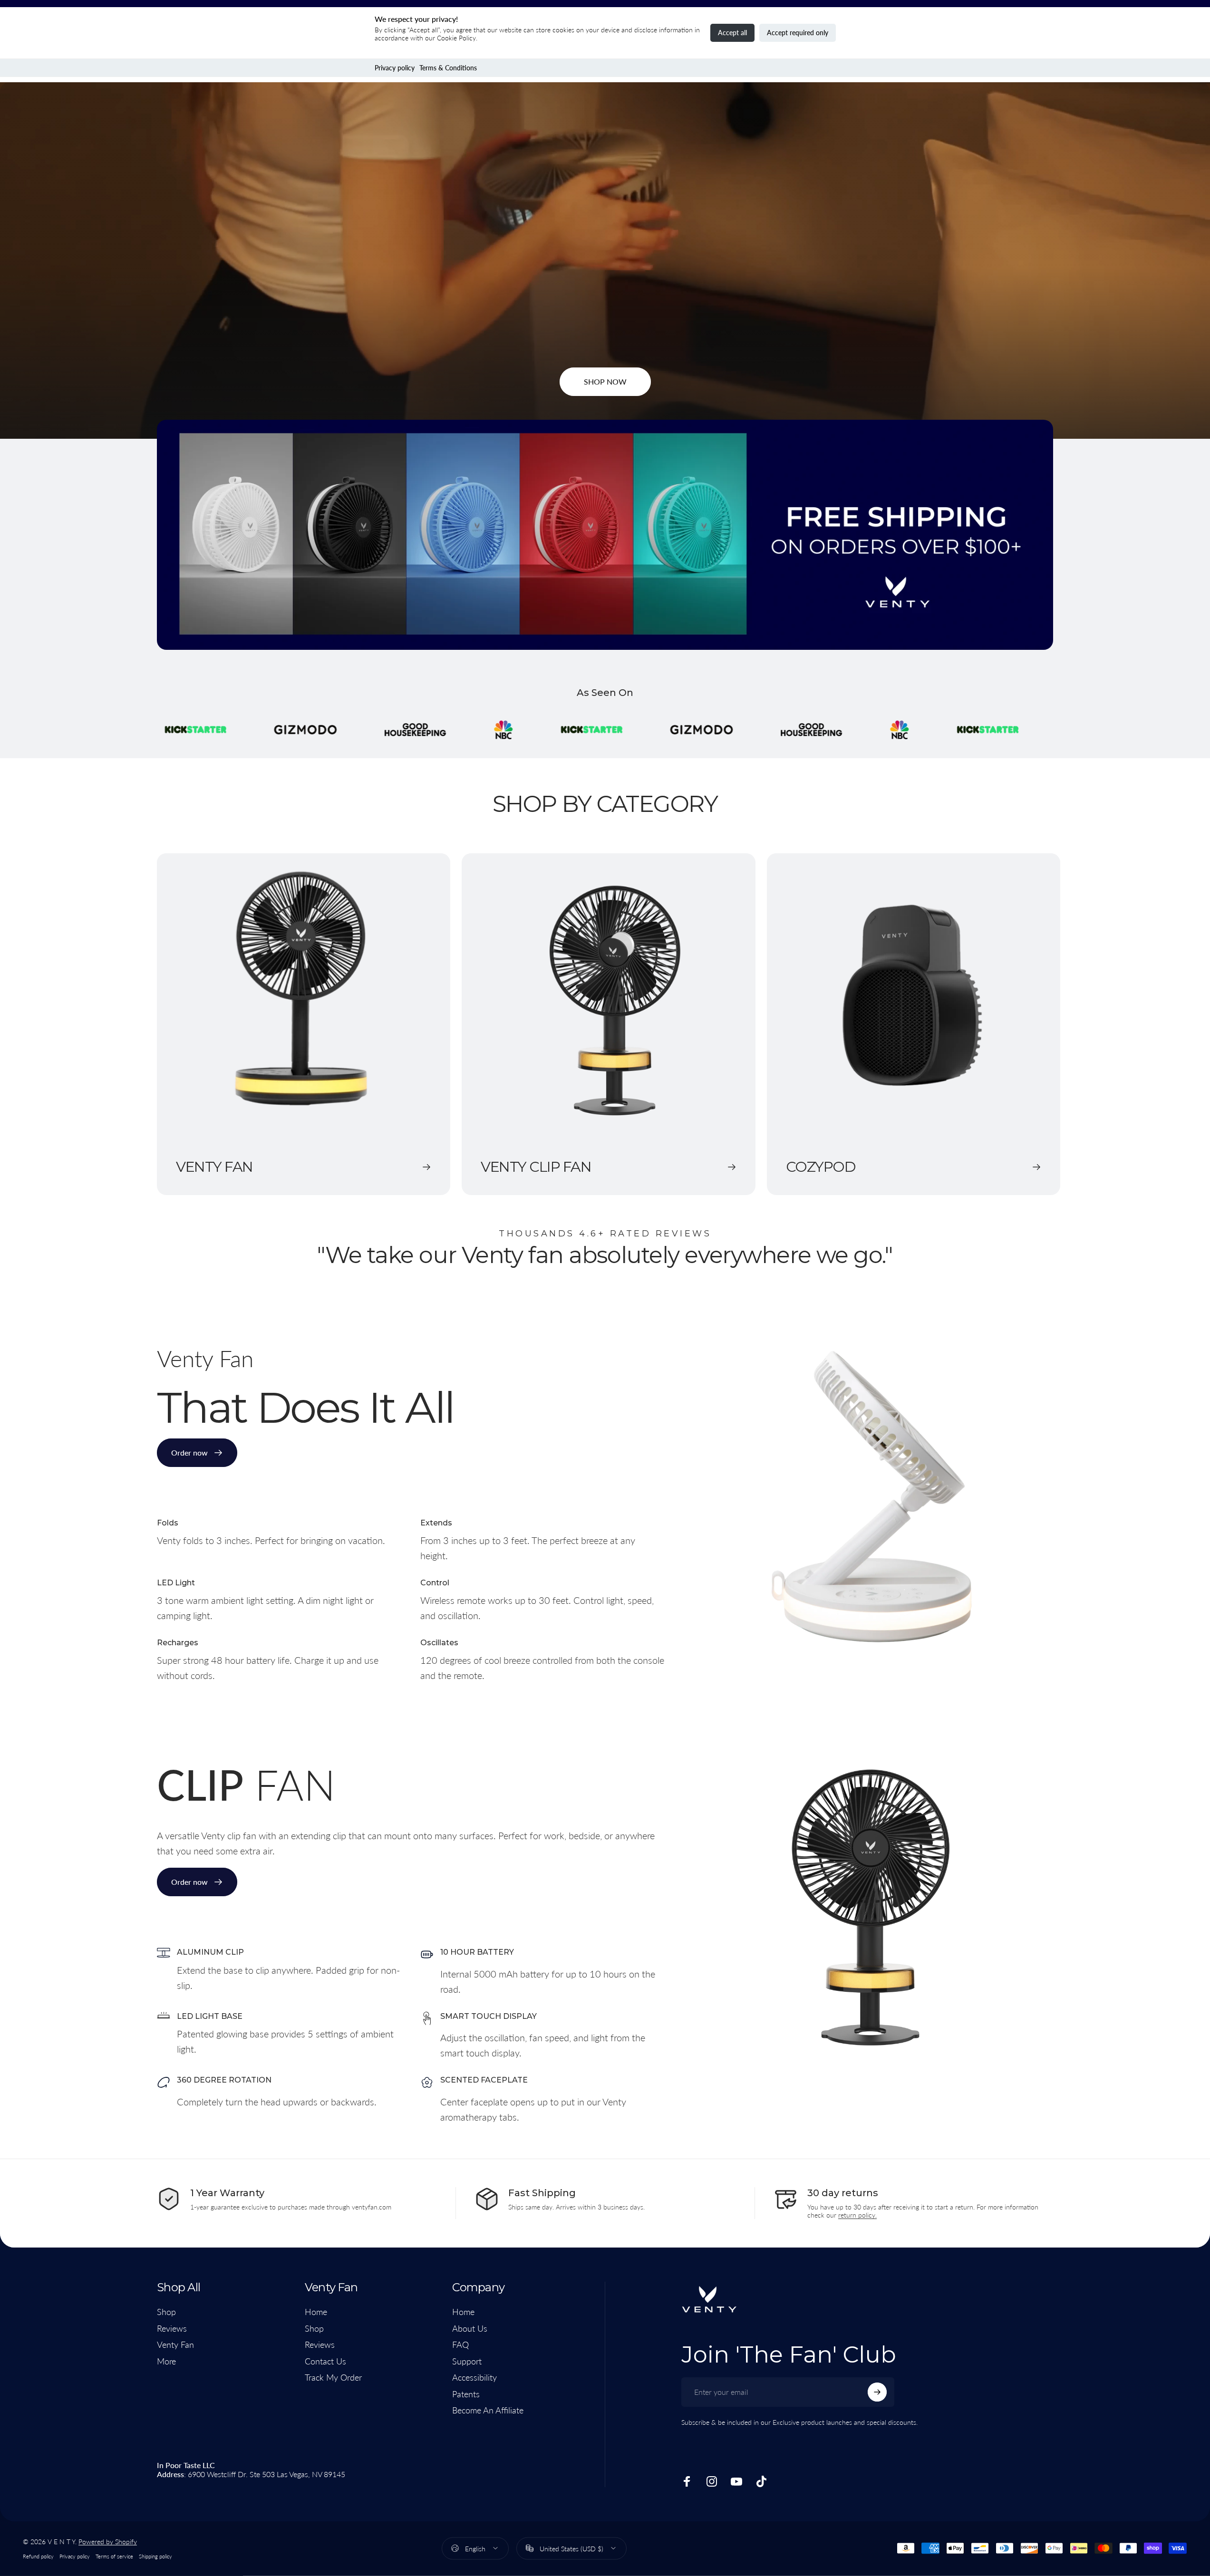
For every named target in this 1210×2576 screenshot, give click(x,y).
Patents (466, 2394)
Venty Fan (175, 2344)
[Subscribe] (877, 2392)
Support (467, 2361)
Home (316, 2312)
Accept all (732, 33)
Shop (166, 2312)
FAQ (460, 2344)
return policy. (857, 2215)
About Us (470, 2328)
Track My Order (333, 2377)
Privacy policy (395, 68)
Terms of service (114, 2556)
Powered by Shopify (108, 2542)
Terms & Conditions (448, 68)
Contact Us (325, 2361)
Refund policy (38, 2556)
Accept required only (798, 33)
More (166, 2361)
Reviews (172, 2328)
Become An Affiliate (488, 2410)
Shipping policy (155, 2556)
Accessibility (474, 2377)
